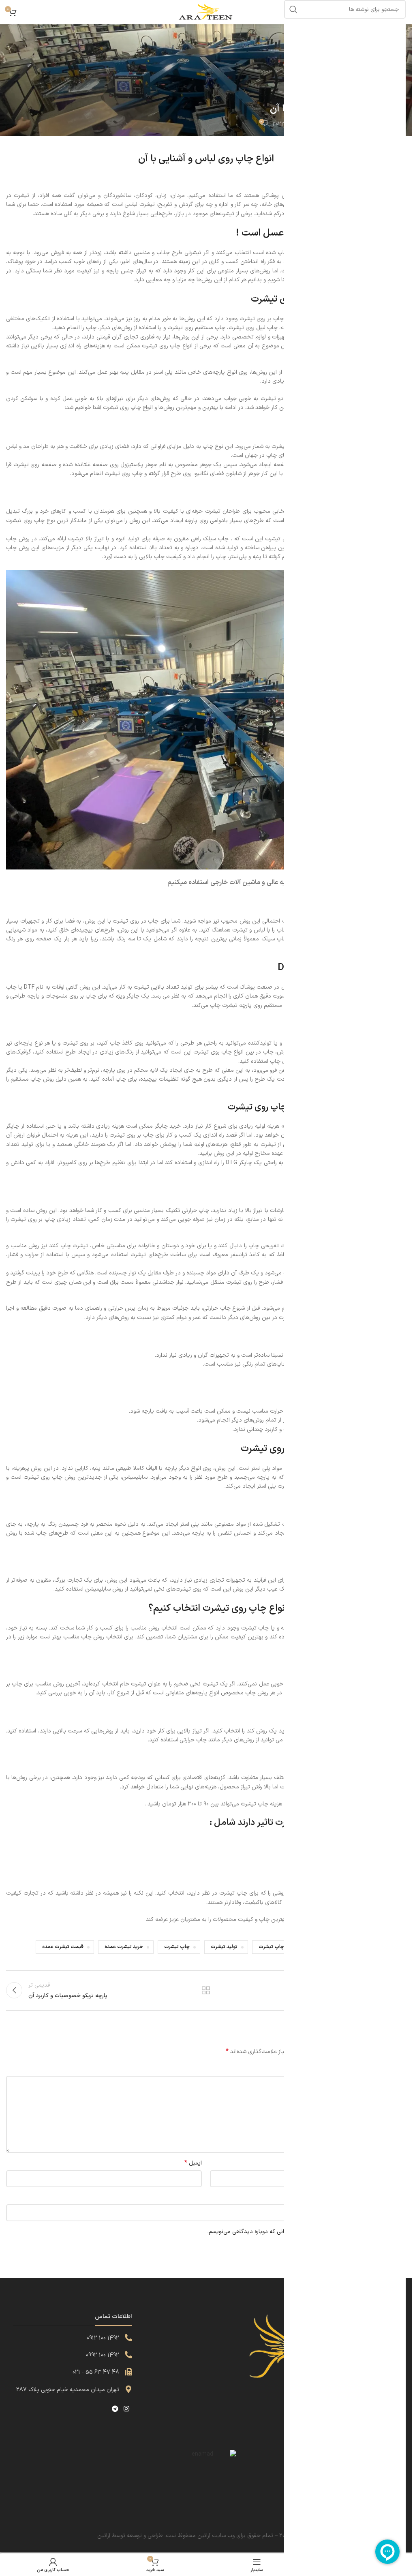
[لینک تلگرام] (115, 2409)
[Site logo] (206, 12)
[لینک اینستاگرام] (126, 2409)
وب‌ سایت (394, 2198)
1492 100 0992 (103, 2355)
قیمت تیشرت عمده (63, 1947)
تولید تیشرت (224, 1947)
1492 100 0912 (103, 2338)
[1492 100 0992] (128, 2355)
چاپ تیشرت (177, 1947)
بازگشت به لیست (206, 1990)
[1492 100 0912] (128, 2338)
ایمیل (193, 2163)
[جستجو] (293, 9)
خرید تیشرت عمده (124, 1947)
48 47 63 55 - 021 (96, 2372)
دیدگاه (396, 2069)
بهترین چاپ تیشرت (279, 1947)
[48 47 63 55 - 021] (128, 2372)
